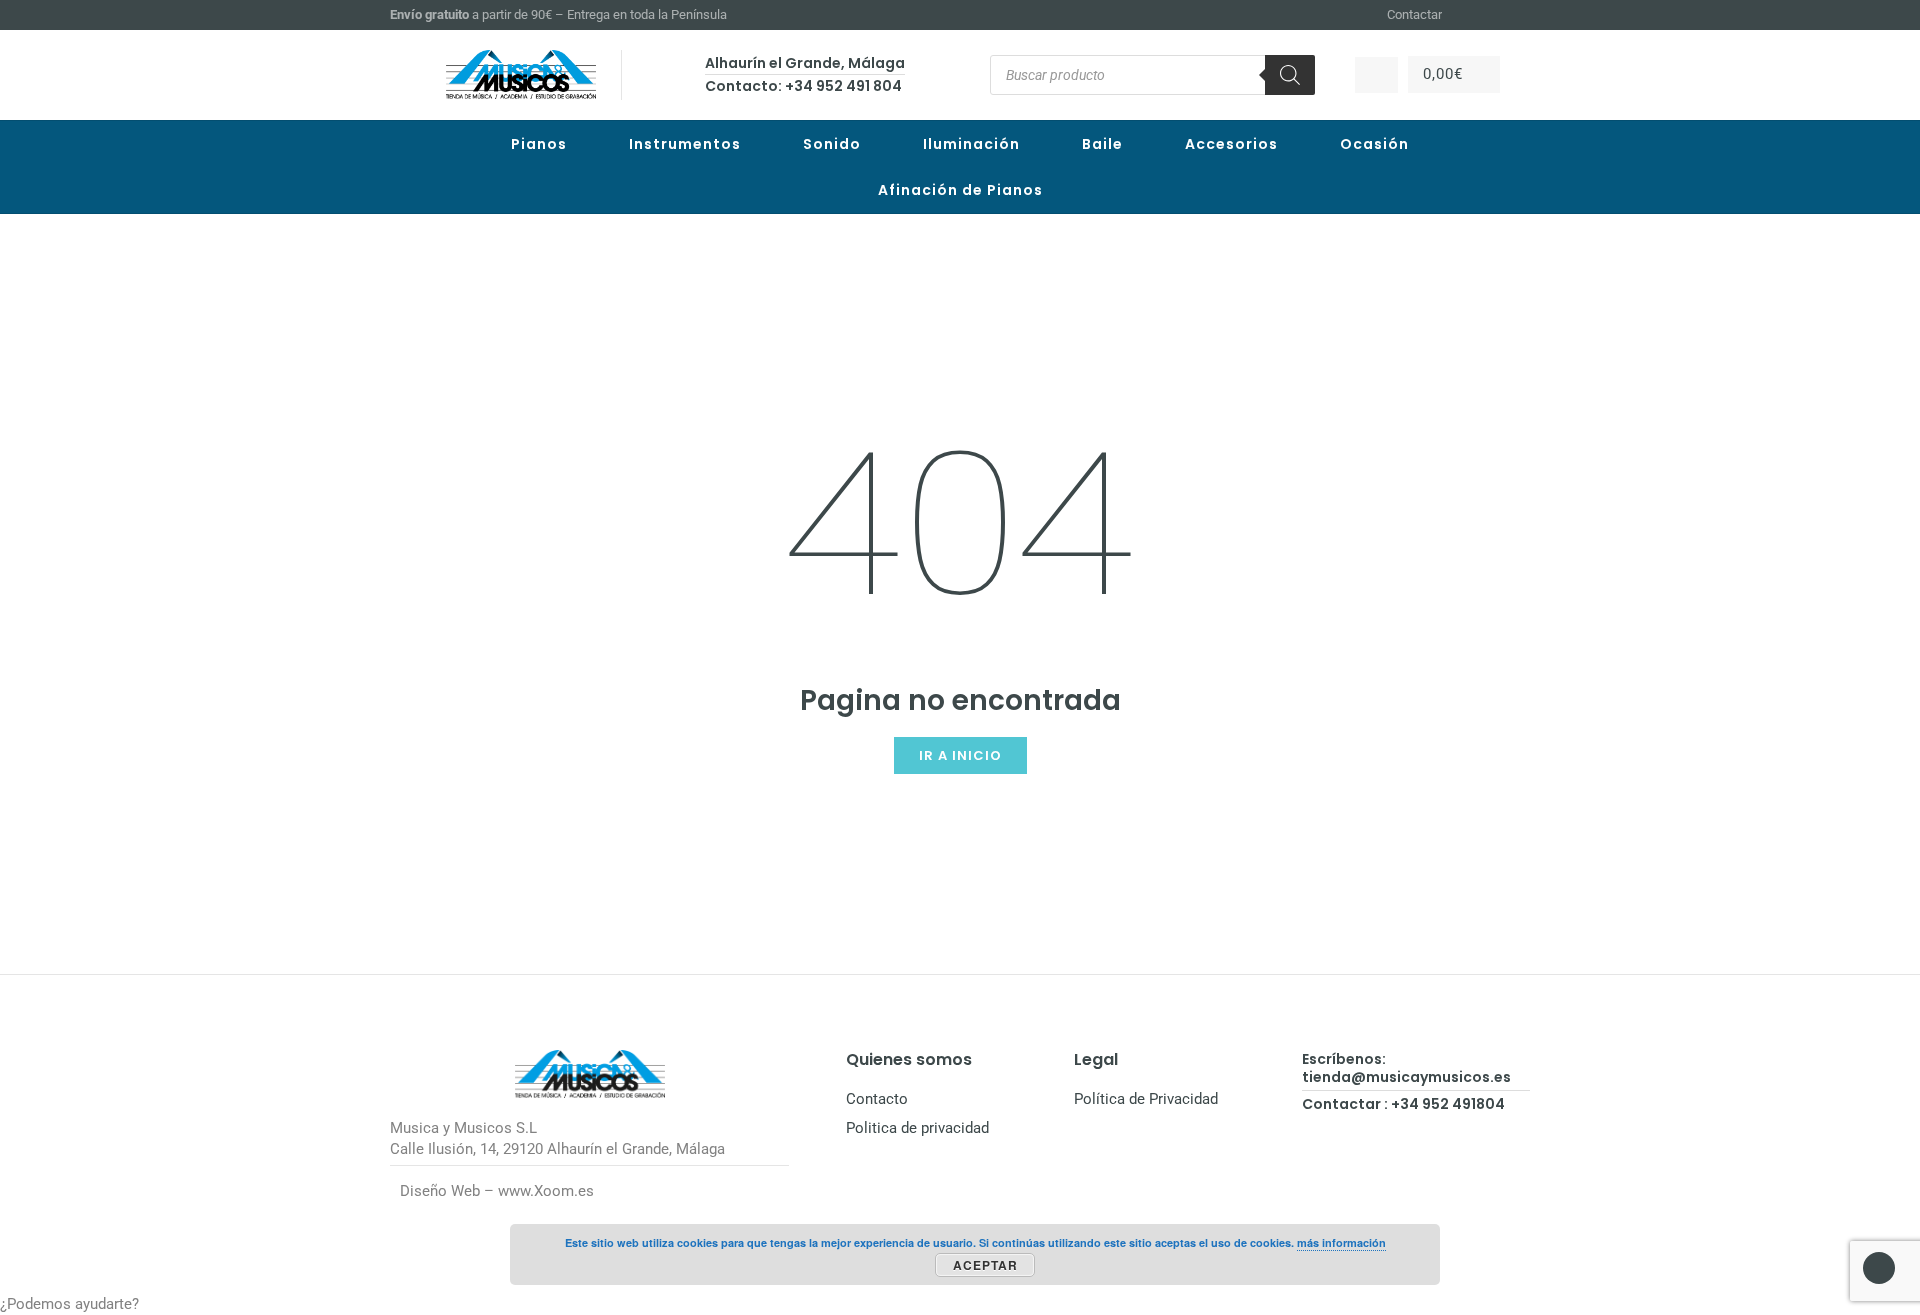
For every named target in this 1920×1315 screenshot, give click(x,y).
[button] (960, 1304)
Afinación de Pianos (960, 190)
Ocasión (1374, 144)
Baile (1102, 144)
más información (1341, 1242)
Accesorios (1231, 144)
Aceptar (985, 1265)
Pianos (539, 144)
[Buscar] (1290, 75)
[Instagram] (1496, 15)
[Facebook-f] (1472, 15)
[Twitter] (1521, 15)
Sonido (832, 144)
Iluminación (971, 144)
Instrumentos (685, 144)
